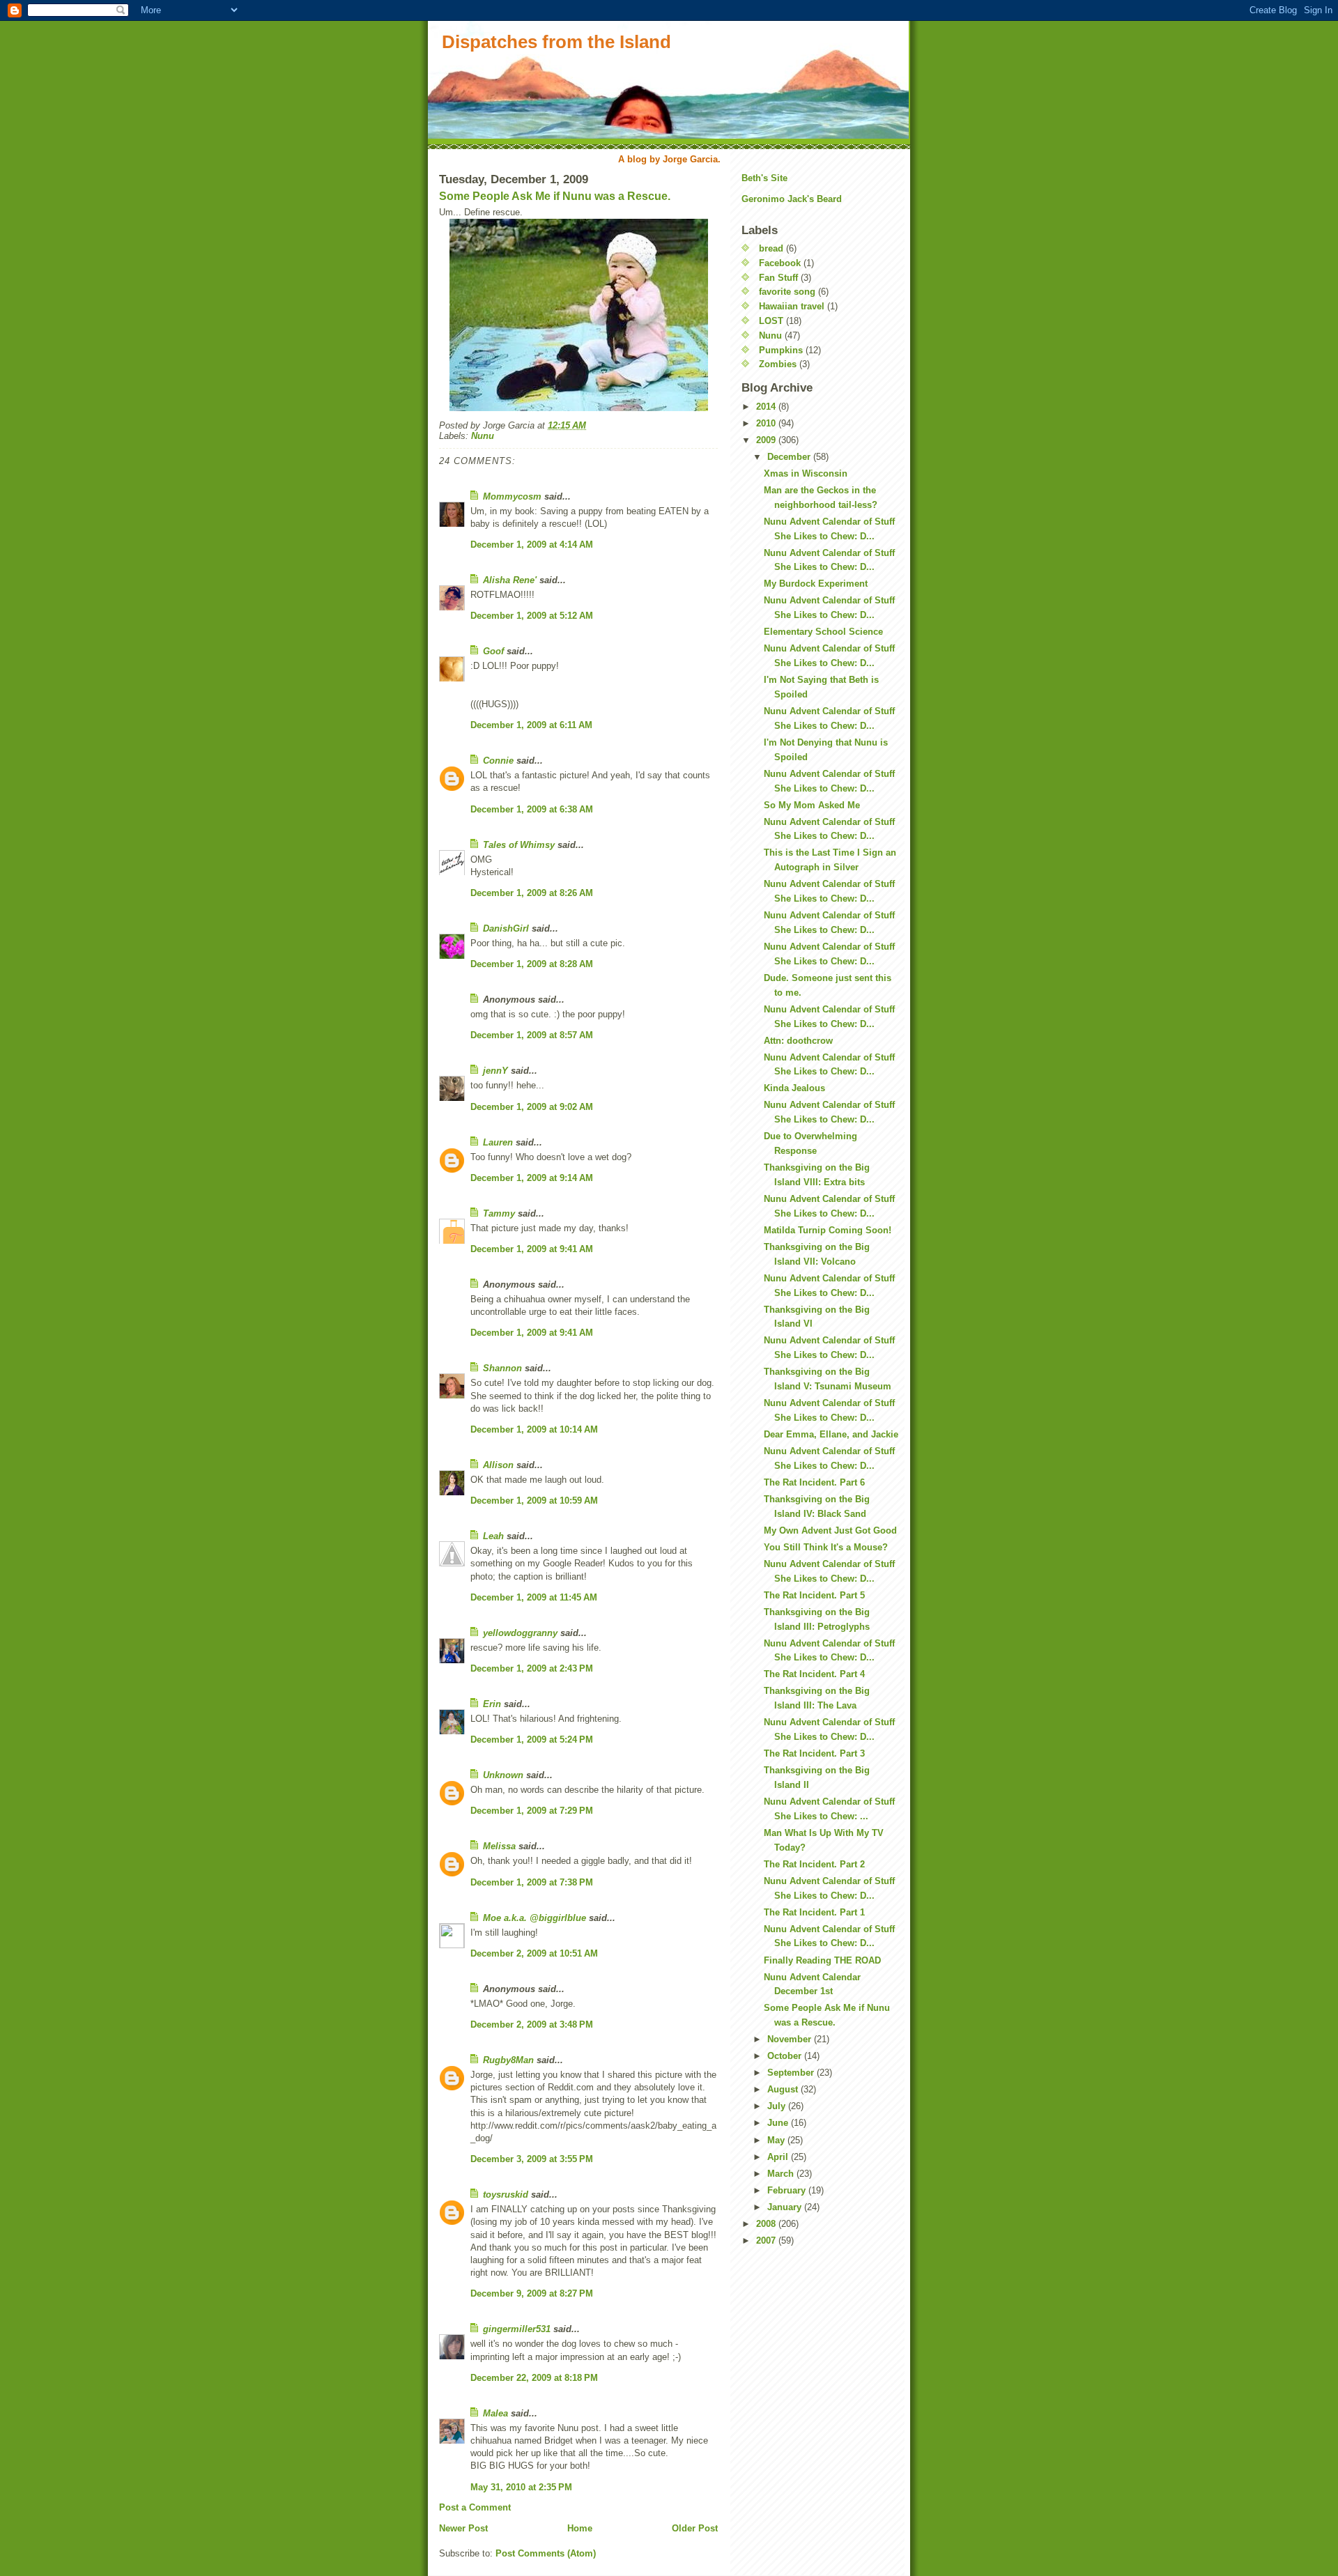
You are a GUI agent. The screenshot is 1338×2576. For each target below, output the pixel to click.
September (792, 2073)
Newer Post (463, 2528)
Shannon (502, 1368)
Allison (498, 1465)
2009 (767, 440)
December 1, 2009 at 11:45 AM (534, 1597)
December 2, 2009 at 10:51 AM (534, 1953)
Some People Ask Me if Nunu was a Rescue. (555, 196)
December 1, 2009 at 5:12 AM (532, 616)
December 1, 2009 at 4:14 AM (532, 545)
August (784, 2089)
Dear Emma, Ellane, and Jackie (831, 1434)
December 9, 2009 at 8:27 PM (532, 2293)
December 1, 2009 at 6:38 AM (532, 809)
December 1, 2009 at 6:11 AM (531, 725)
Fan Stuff (778, 278)
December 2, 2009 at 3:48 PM (532, 2024)
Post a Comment (475, 2507)
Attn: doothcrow (798, 1041)
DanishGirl (506, 928)
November (791, 2039)
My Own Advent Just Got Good (830, 1530)
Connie (498, 761)
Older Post (695, 2528)
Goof (493, 651)
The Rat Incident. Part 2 (814, 1864)
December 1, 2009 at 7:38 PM (532, 1882)
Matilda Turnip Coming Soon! (828, 1230)
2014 (767, 407)
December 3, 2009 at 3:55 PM (532, 2159)
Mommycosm (512, 496)
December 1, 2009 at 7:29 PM (532, 1811)
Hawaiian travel (792, 306)
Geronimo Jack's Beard (792, 199)
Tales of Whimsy (519, 845)
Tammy (499, 1213)
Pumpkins (781, 350)
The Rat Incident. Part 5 (814, 1595)
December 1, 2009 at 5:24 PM (532, 1740)
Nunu (483, 436)
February (788, 2190)
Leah (493, 1536)
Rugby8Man (508, 2060)
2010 (767, 423)
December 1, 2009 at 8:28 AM (532, 964)
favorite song (787, 292)
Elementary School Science (823, 632)
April (779, 2157)
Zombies (778, 364)
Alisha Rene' (510, 580)
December (790, 457)
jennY (495, 1071)
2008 (767, 2224)
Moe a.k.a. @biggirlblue (535, 1918)
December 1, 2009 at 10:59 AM (534, 1501)
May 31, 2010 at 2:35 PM (521, 2487)
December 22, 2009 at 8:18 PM (534, 2378)
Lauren (498, 1142)
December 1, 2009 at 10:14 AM (534, 1429)
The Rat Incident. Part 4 (814, 1674)
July (778, 2106)
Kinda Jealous (794, 1088)
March (782, 2174)
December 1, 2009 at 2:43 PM (532, 1668)
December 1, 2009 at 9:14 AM (532, 1178)
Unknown (503, 1775)
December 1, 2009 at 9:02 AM (532, 1107)
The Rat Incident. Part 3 (814, 1753)
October (786, 2056)
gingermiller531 (517, 2329)
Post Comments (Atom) (546, 2553)
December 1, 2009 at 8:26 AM (532, 893)
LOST (771, 321)
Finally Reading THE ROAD (822, 1960)
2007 (767, 2240)
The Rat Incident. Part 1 (814, 1912)
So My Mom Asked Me (812, 805)
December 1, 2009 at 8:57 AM (532, 1035)
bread (771, 248)
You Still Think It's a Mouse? (826, 1547)
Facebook (780, 263)
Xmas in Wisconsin (806, 473)
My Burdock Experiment (816, 584)
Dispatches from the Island (556, 42)
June (779, 2123)
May (777, 2140)
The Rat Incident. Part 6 (814, 1482)
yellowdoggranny (520, 1633)
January (786, 2207)
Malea (495, 2413)
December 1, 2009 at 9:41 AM (532, 1249)
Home (580, 2528)
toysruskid (506, 2195)
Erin (492, 1704)
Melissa (499, 1846)
